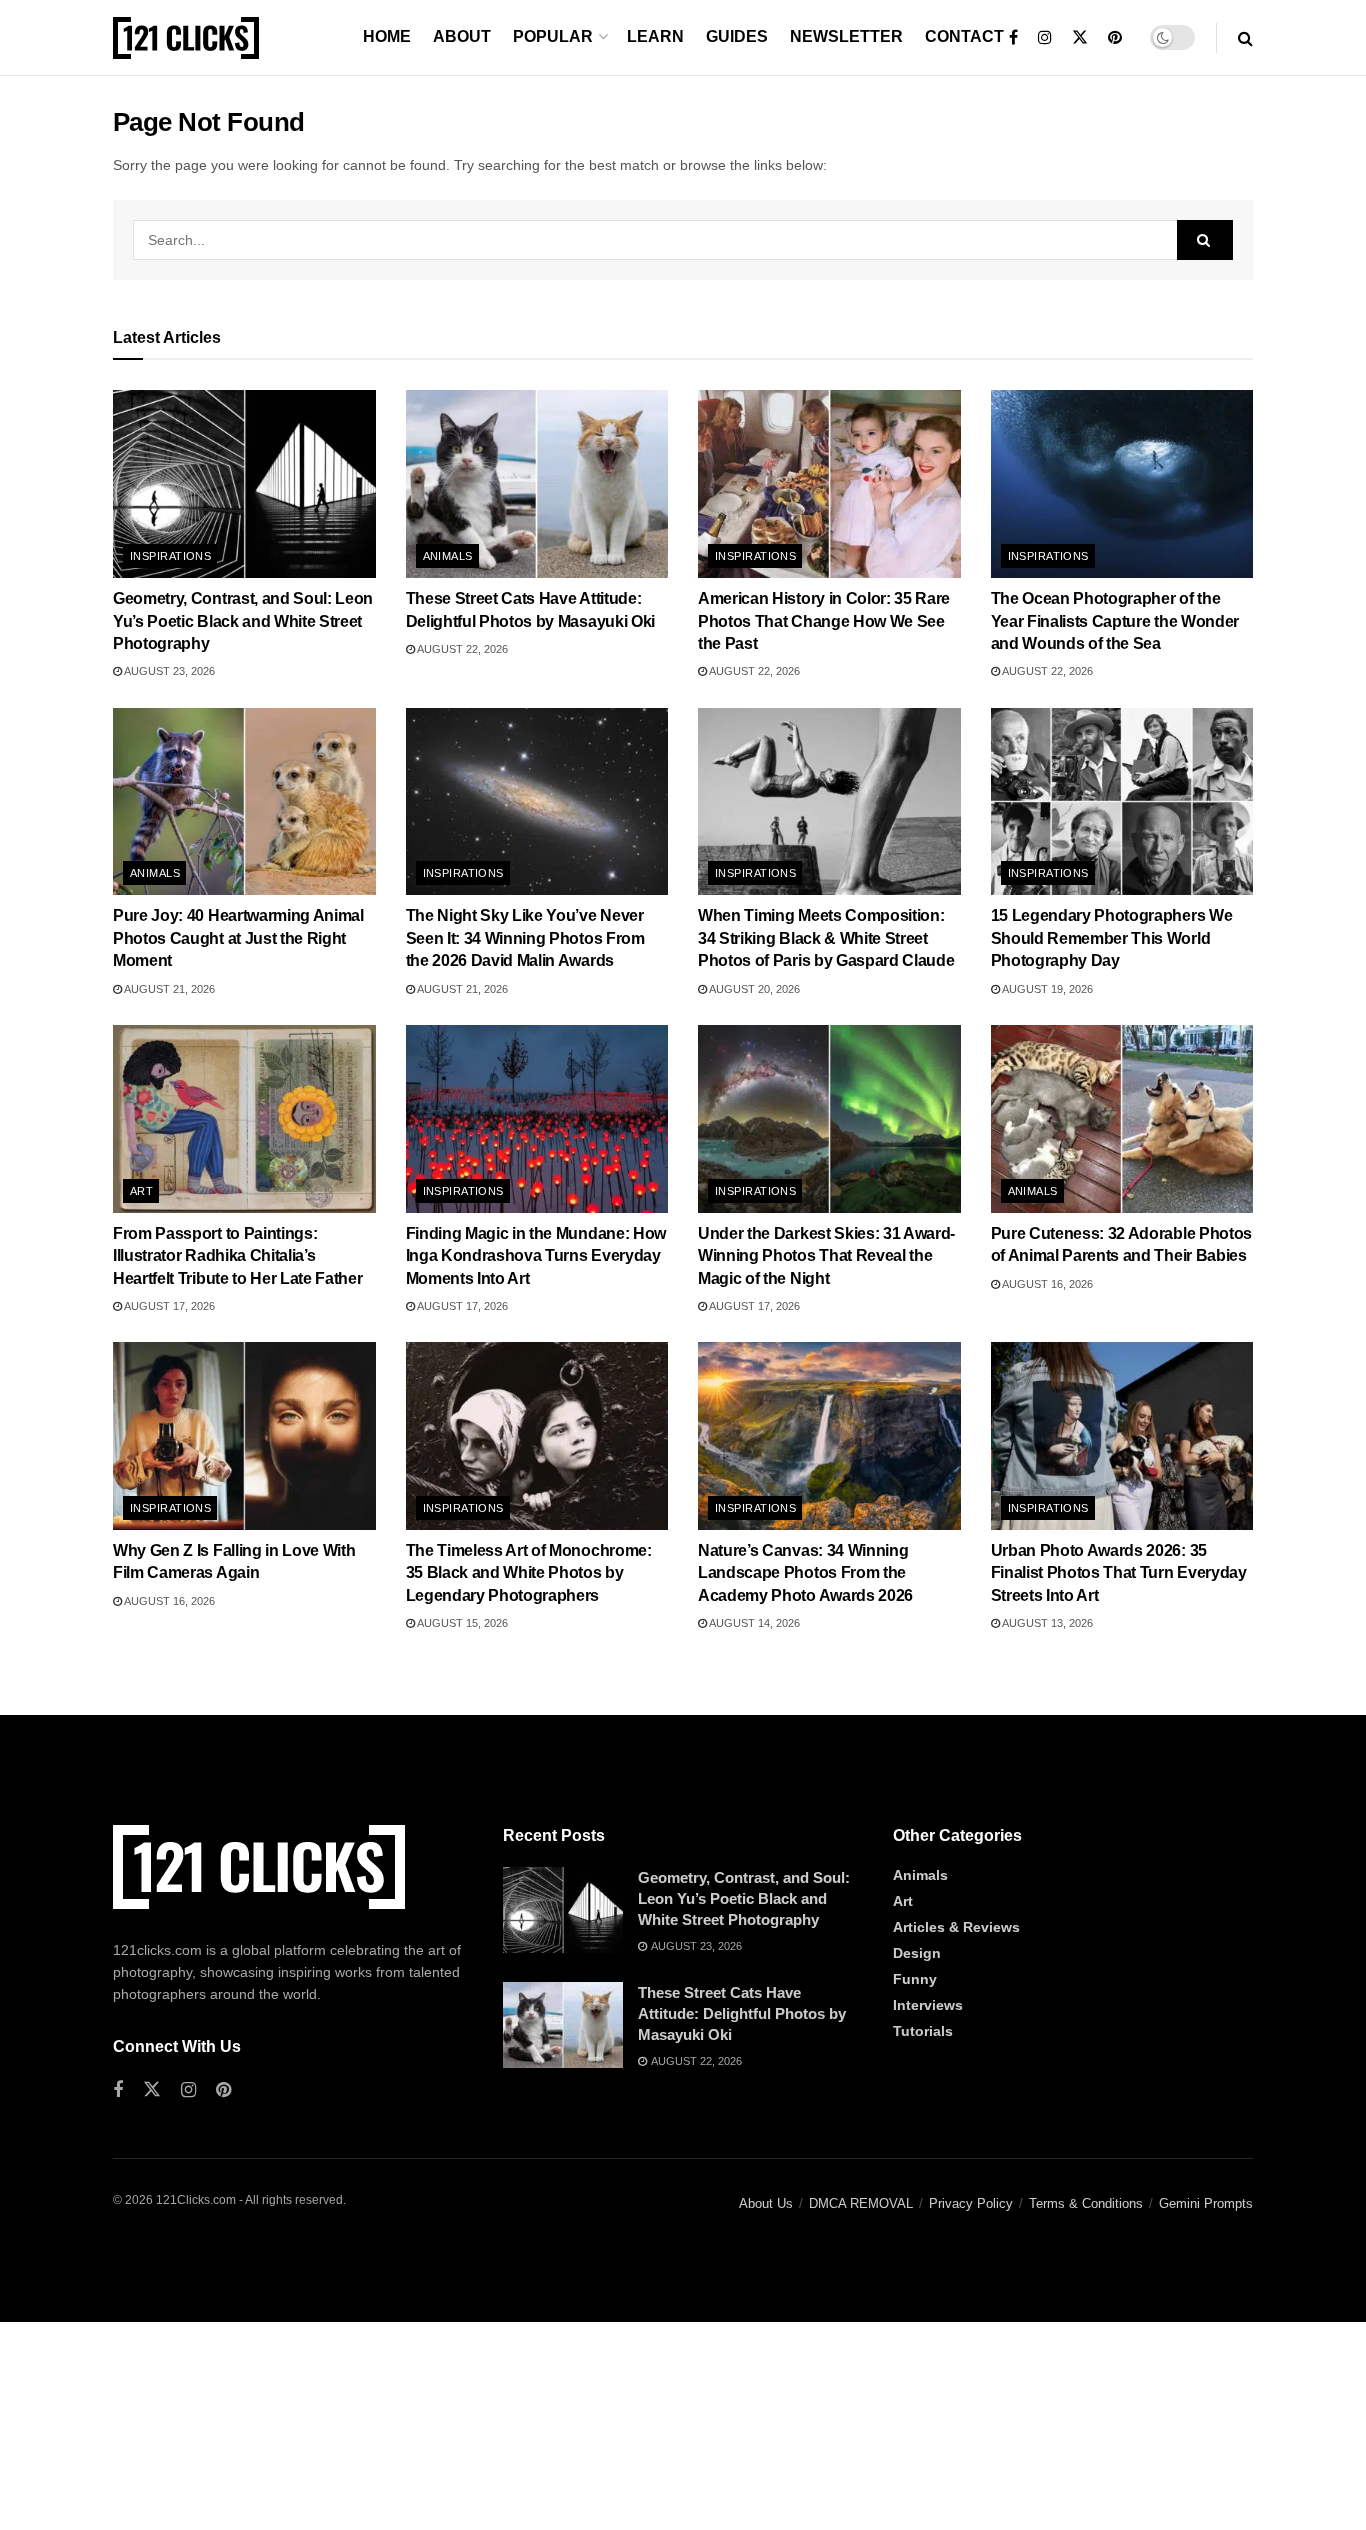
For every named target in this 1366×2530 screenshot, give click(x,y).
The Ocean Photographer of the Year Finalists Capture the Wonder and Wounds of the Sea (1115, 621)
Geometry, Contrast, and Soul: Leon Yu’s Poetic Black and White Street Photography (243, 621)
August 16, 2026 (1046, 1284)
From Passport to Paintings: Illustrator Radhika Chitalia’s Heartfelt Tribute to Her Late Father (237, 1256)
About (462, 36)
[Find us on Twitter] (1080, 38)
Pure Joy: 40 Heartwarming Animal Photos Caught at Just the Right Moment (238, 938)
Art (141, 1191)
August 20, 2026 (753, 989)
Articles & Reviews (956, 1927)
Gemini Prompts (1206, 2203)
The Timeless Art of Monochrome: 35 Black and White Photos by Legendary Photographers (529, 1573)
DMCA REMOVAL (861, 2203)
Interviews (928, 2005)
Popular (553, 36)
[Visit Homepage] (186, 38)
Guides (737, 36)
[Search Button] (1245, 38)
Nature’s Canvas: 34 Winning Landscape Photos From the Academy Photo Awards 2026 (805, 1573)
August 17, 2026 (168, 1306)
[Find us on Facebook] (1013, 38)
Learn (655, 36)
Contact (964, 36)
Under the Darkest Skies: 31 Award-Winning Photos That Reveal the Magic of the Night (826, 1256)
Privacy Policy (971, 2203)
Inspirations (170, 556)
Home (387, 36)
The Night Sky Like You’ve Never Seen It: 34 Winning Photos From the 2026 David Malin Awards (525, 938)
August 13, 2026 (1046, 1623)
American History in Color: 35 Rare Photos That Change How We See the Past (824, 621)
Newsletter (846, 36)
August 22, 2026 (461, 649)
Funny (915, 1979)
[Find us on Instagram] (1045, 38)
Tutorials (923, 2031)
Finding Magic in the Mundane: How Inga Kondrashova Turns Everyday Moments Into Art (536, 1256)
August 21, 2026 (168, 989)
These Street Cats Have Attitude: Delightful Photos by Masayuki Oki (742, 2013)
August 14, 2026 (753, 1623)
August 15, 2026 (461, 1623)
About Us (766, 2203)
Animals (448, 556)
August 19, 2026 (1046, 989)
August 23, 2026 (168, 671)
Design (917, 1953)
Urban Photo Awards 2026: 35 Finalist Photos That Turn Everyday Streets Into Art (1119, 1573)
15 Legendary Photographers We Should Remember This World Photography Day (1112, 938)
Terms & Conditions (1086, 2203)
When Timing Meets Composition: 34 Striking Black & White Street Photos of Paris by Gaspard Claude (826, 938)
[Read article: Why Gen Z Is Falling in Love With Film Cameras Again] (244, 1436)
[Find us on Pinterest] (1115, 38)
